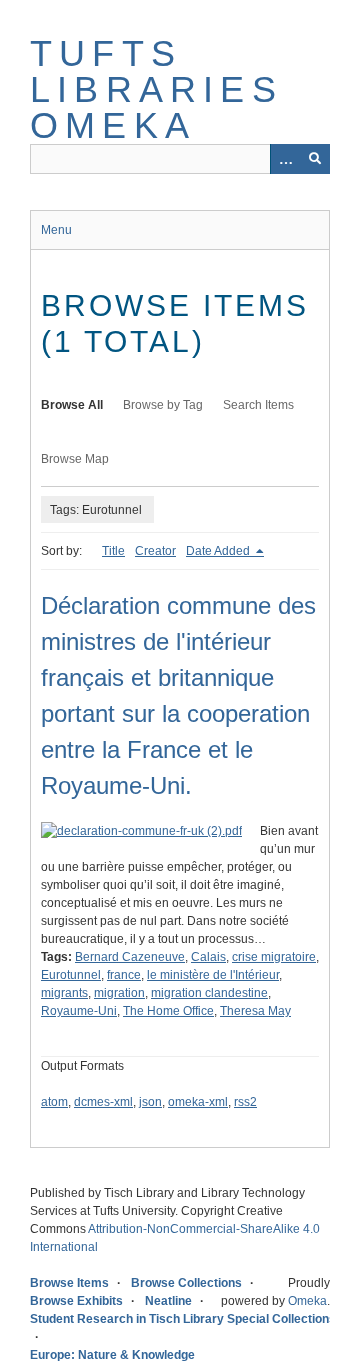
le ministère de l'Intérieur (213, 975)
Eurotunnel (71, 975)
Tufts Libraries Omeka (156, 89)
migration (119, 993)
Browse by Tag (163, 405)
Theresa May (255, 1011)
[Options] (285, 159)
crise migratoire (274, 957)
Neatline (168, 1301)
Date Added (219, 551)
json (150, 1102)
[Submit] (315, 159)
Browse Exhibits (76, 1301)
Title (113, 551)
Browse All (72, 405)
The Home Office (168, 1011)
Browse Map (75, 459)
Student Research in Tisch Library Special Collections (183, 1319)
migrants (64, 993)
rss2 (245, 1102)
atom (54, 1102)
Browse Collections (186, 1283)
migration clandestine (209, 993)
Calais (208, 957)
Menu (56, 230)
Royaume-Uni (79, 1011)
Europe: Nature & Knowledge (112, 1355)
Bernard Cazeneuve (130, 957)
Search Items (258, 405)
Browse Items (69, 1283)
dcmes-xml (103, 1102)
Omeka (307, 1301)
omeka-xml (198, 1102)
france (124, 975)
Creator (155, 551)
